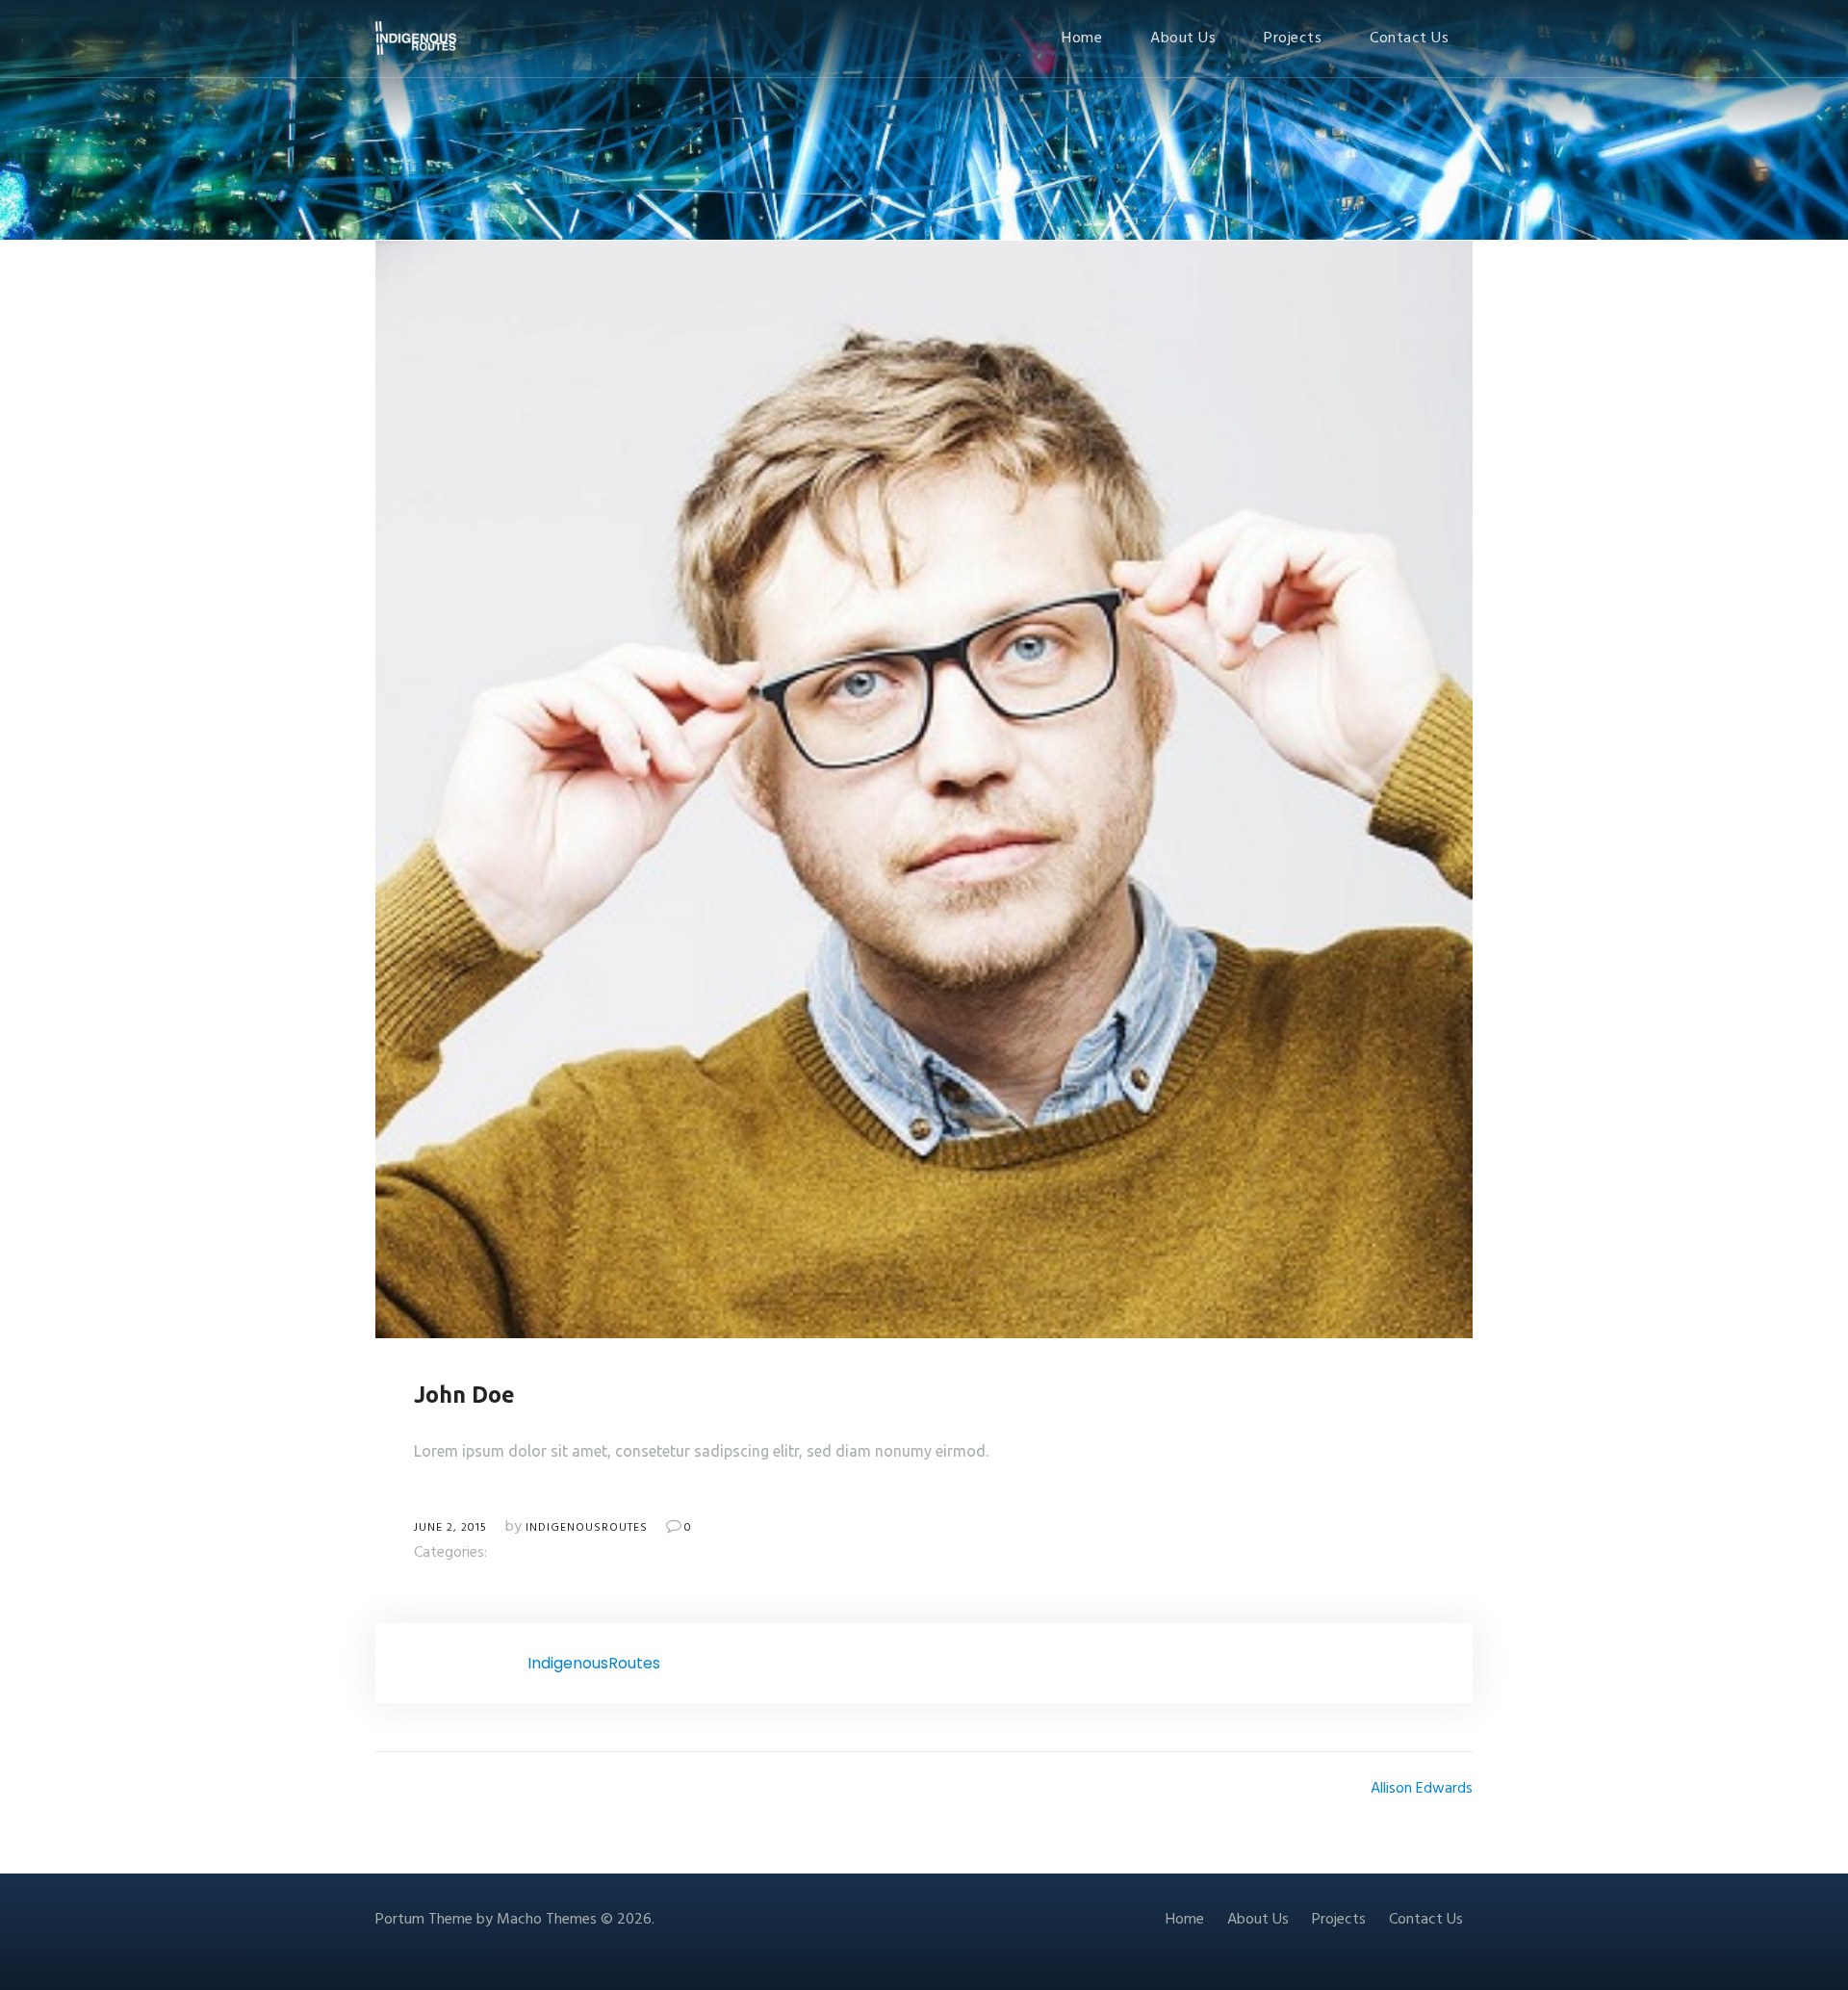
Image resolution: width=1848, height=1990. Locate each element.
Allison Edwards (1422, 1789)
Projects (1293, 39)
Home (1082, 39)
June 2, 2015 (450, 1528)
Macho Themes (547, 1920)
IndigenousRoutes (587, 1528)
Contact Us (1409, 39)
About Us (1183, 39)
